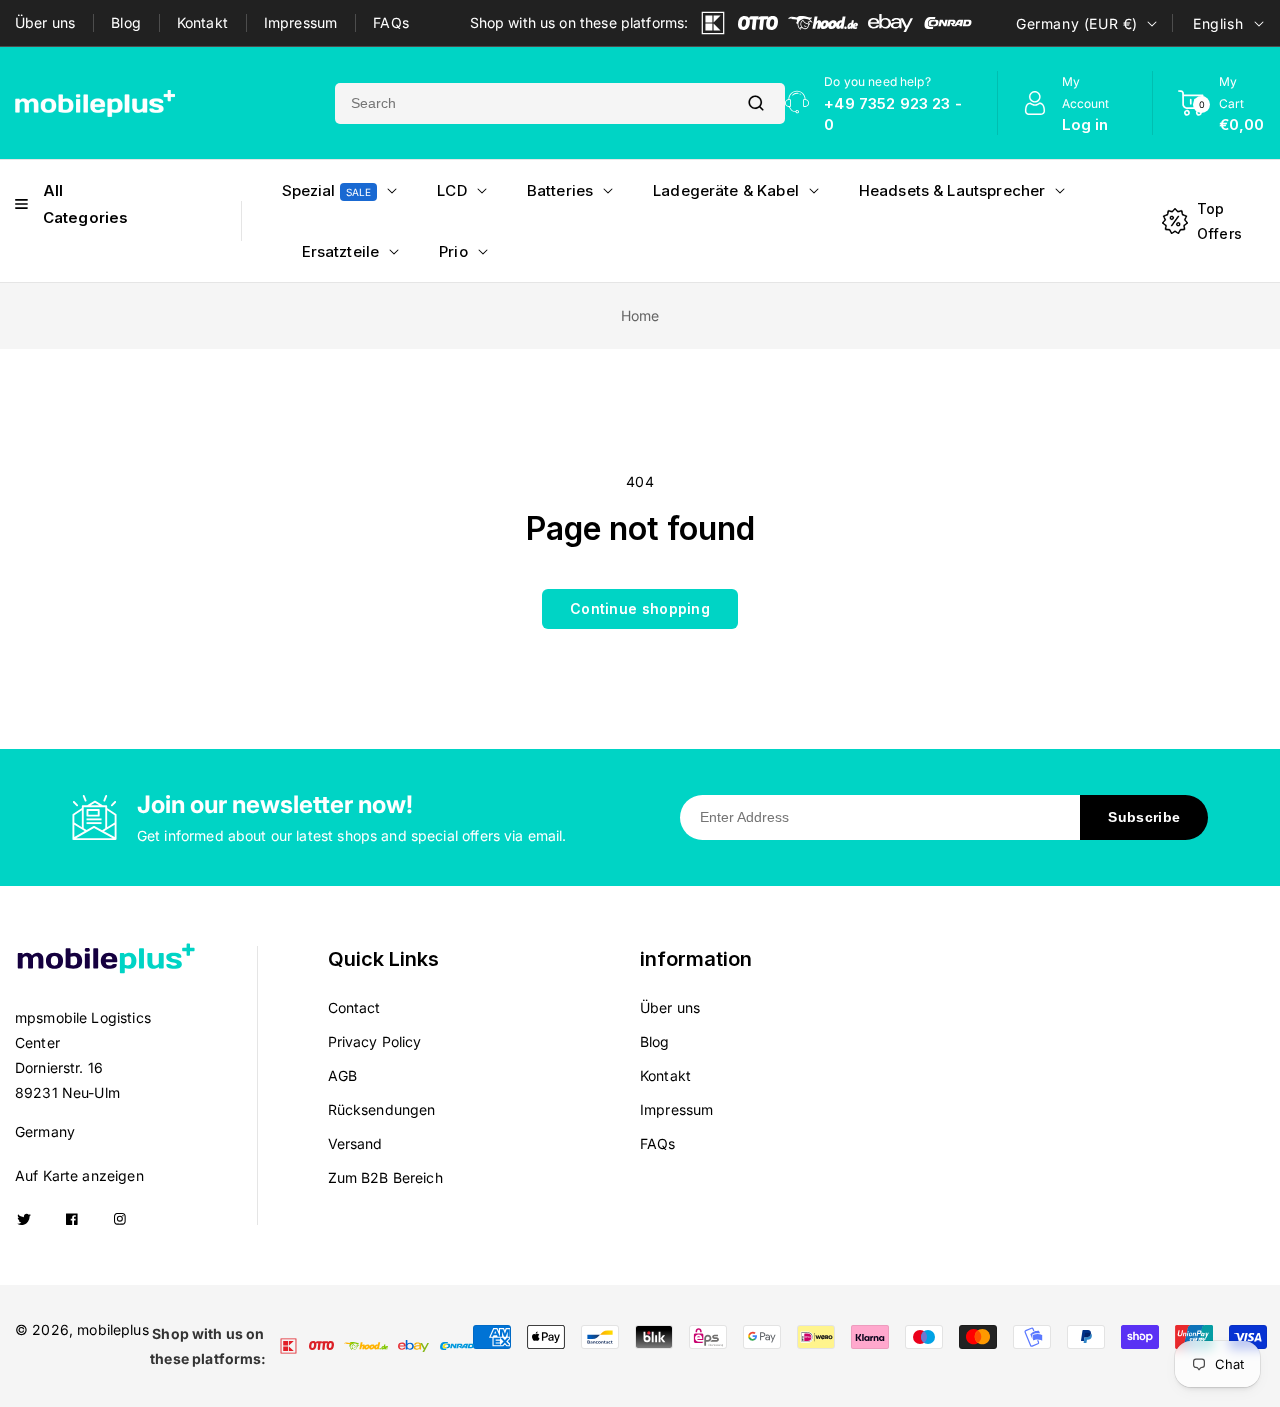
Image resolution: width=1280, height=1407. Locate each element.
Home (640, 315)
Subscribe (1144, 817)
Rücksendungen (382, 1109)
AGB (342, 1075)
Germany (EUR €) (1077, 23)
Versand (355, 1143)
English (1218, 23)
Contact (354, 1007)
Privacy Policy (375, 1041)
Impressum (300, 22)
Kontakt (202, 22)
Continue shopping (640, 608)
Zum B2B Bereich (385, 1177)
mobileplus (113, 1329)
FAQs (391, 22)
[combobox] (531, 103)
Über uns (45, 22)
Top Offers (1219, 221)
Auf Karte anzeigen (79, 1175)
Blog (126, 22)
